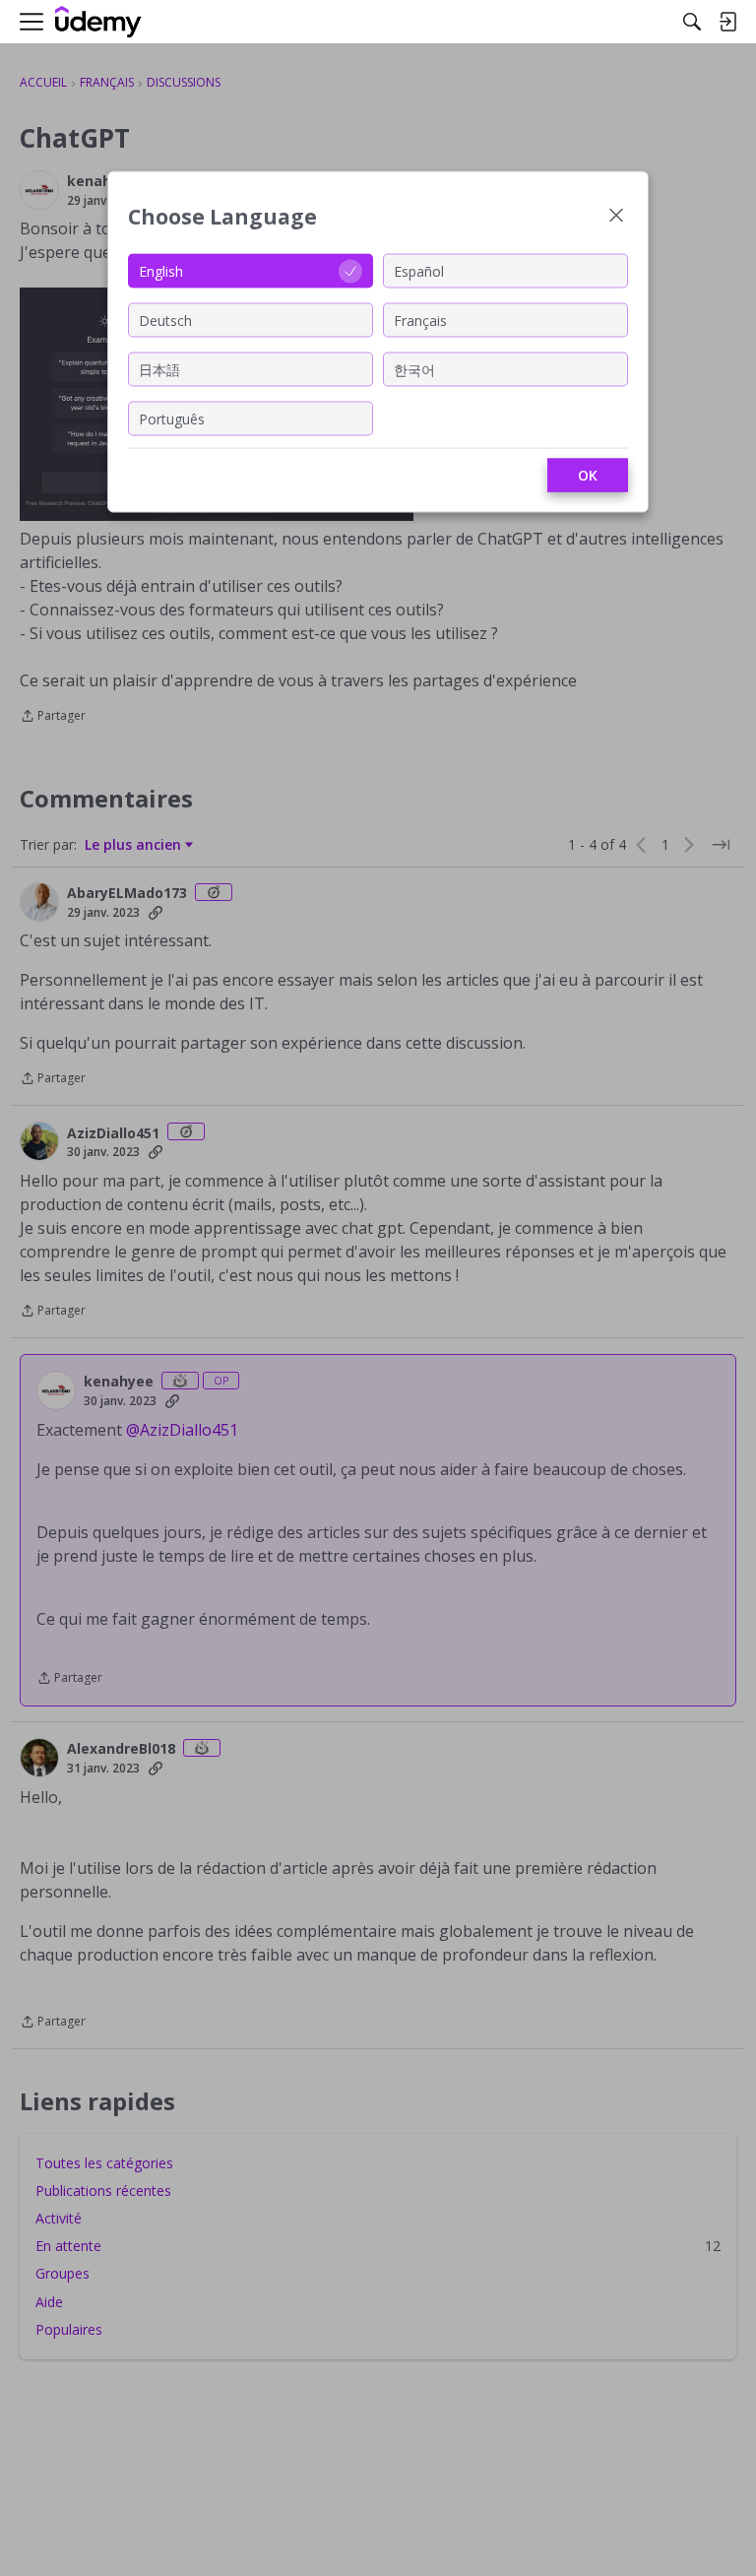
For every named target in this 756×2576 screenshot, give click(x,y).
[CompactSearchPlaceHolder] (692, 22)
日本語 (159, 369)
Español (419, 270)
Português (172, 418)
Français (420, 320)
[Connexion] (727, 22)
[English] (98, 22)
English (161, 270)
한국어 (414, 369)
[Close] (616, 217)
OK (588, 475)
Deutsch (165, 320)
